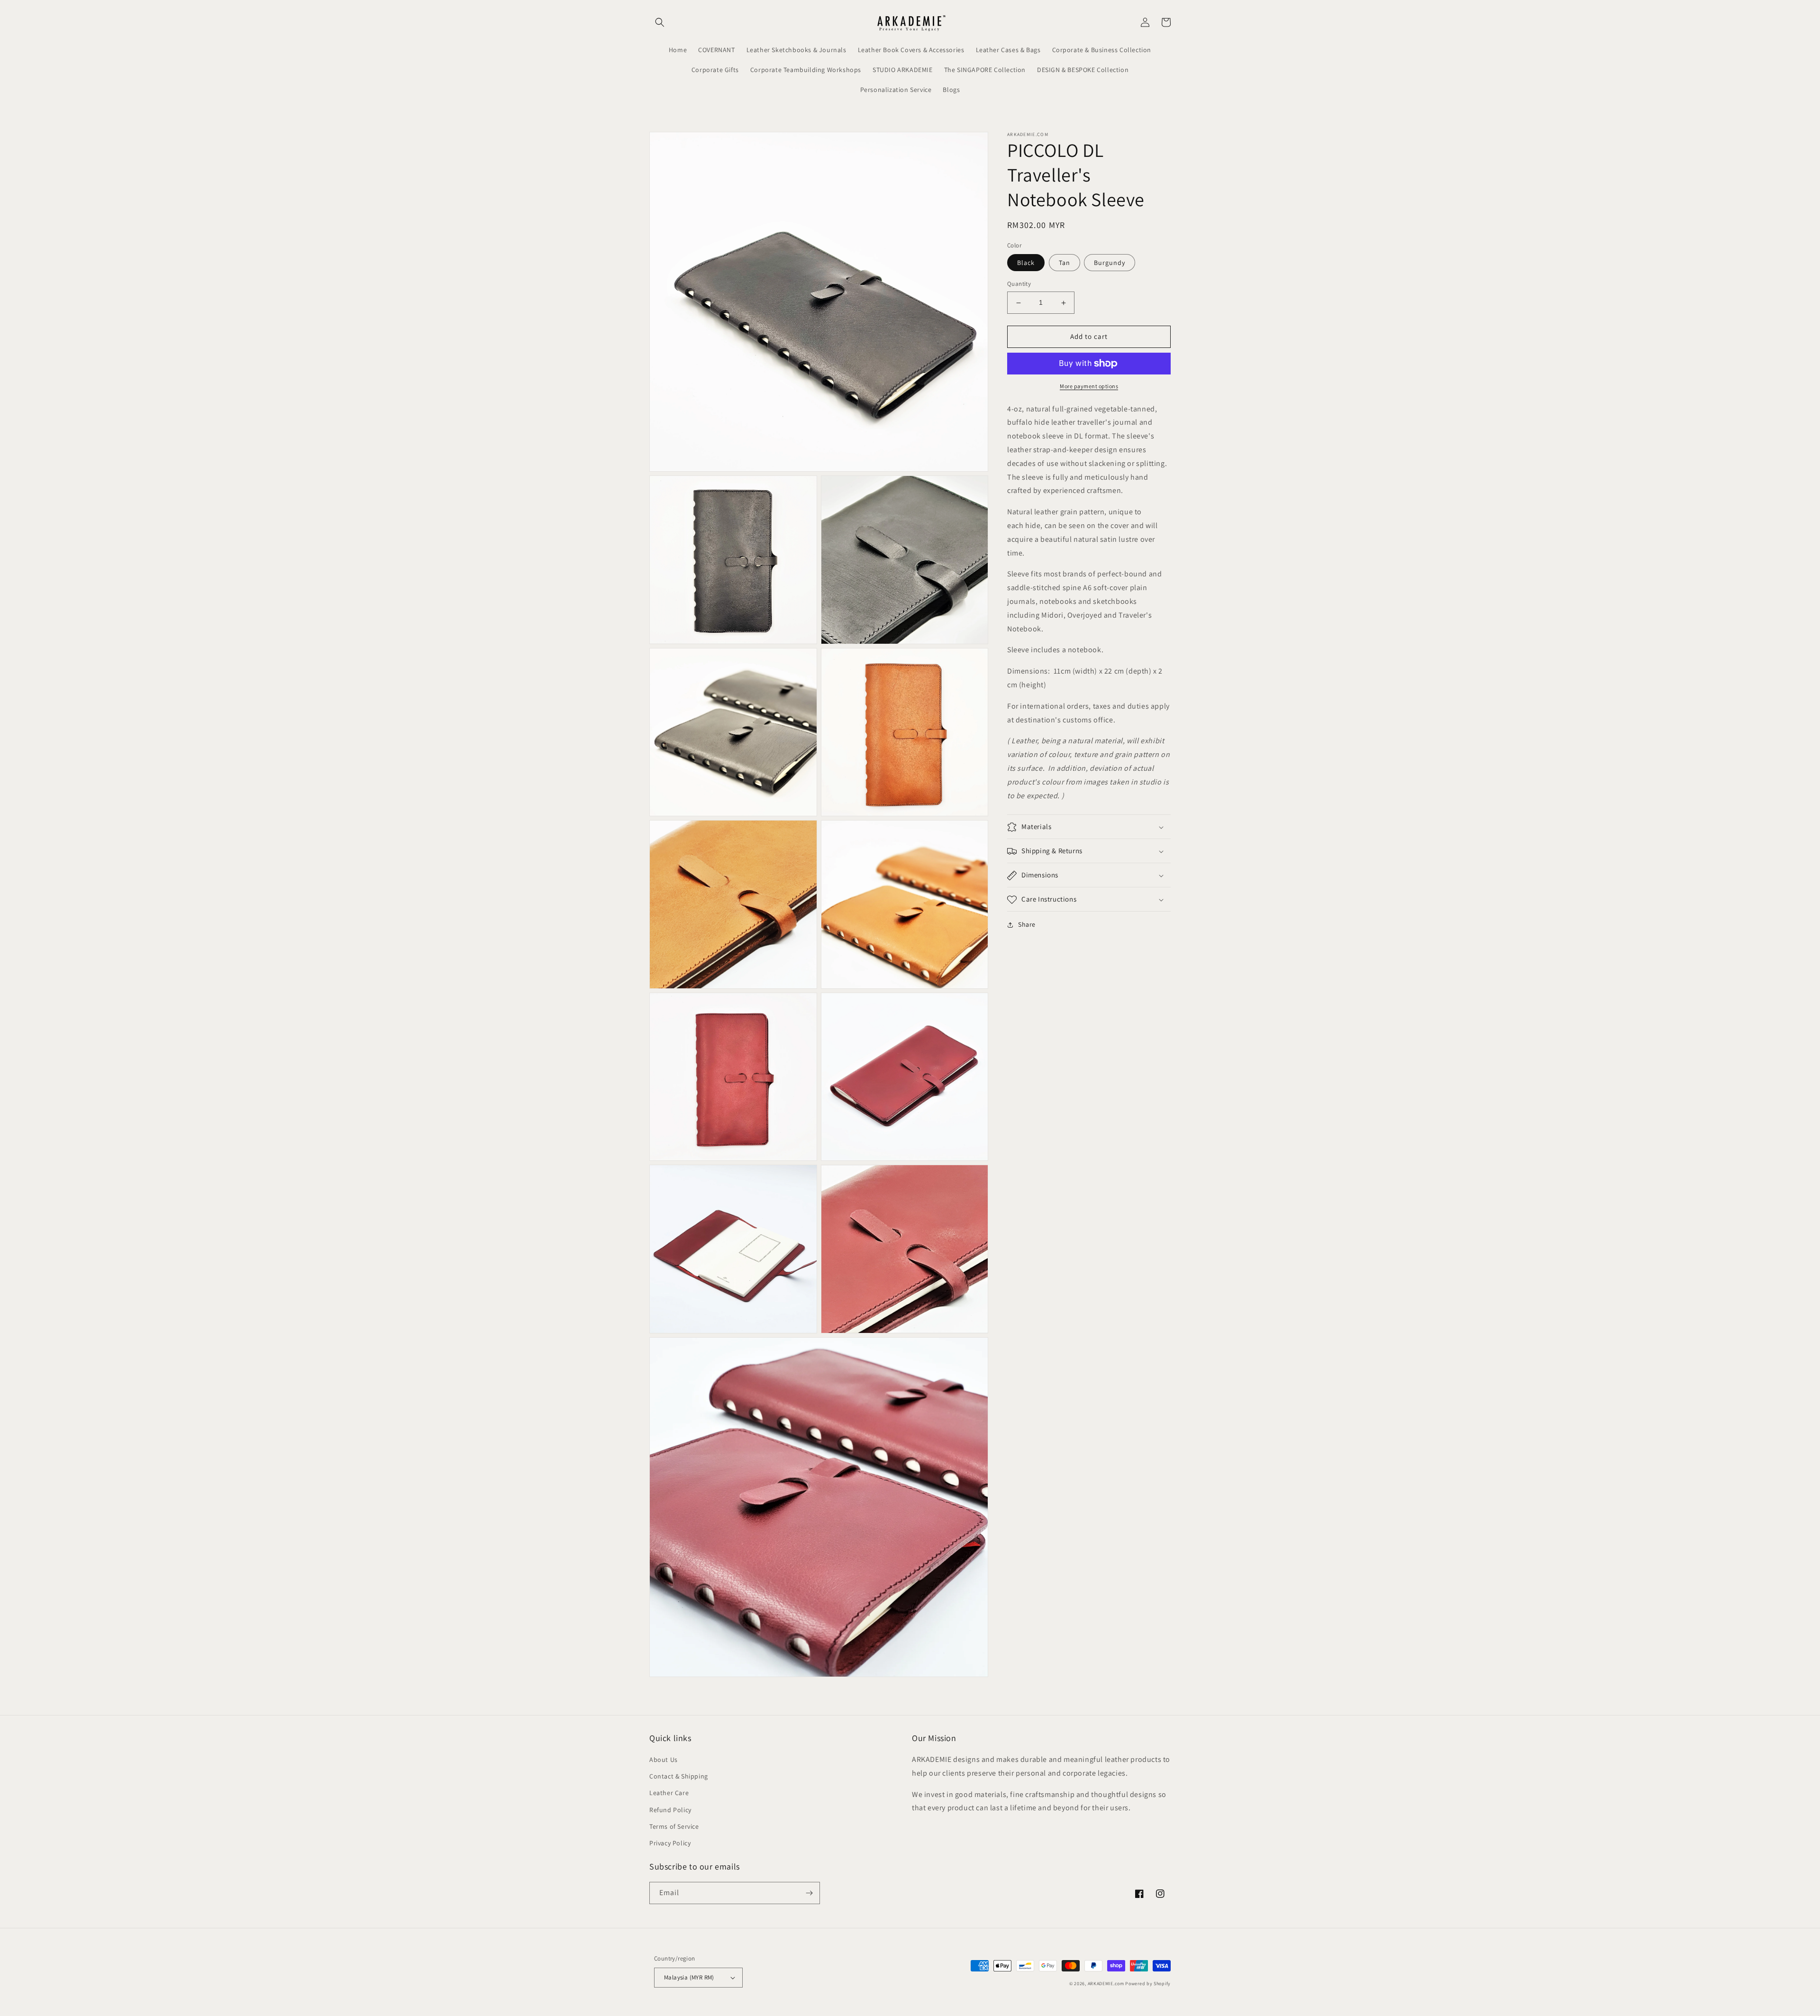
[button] (660, 22)
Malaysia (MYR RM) (689, 1977)
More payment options (1089, 386)
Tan (1065, 263)
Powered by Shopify (1148, 1984)
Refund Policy (670, 1810)
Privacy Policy (670, 1843)
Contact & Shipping (679, 1776)
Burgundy (1110, 263)
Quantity (1019, 284)
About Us (664, 1760)
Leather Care (669, 1793)
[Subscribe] (809, 1893)
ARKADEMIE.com (1106, 1984)
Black (1026, 263)
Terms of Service (674, 1826)
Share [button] (1027, 925)
